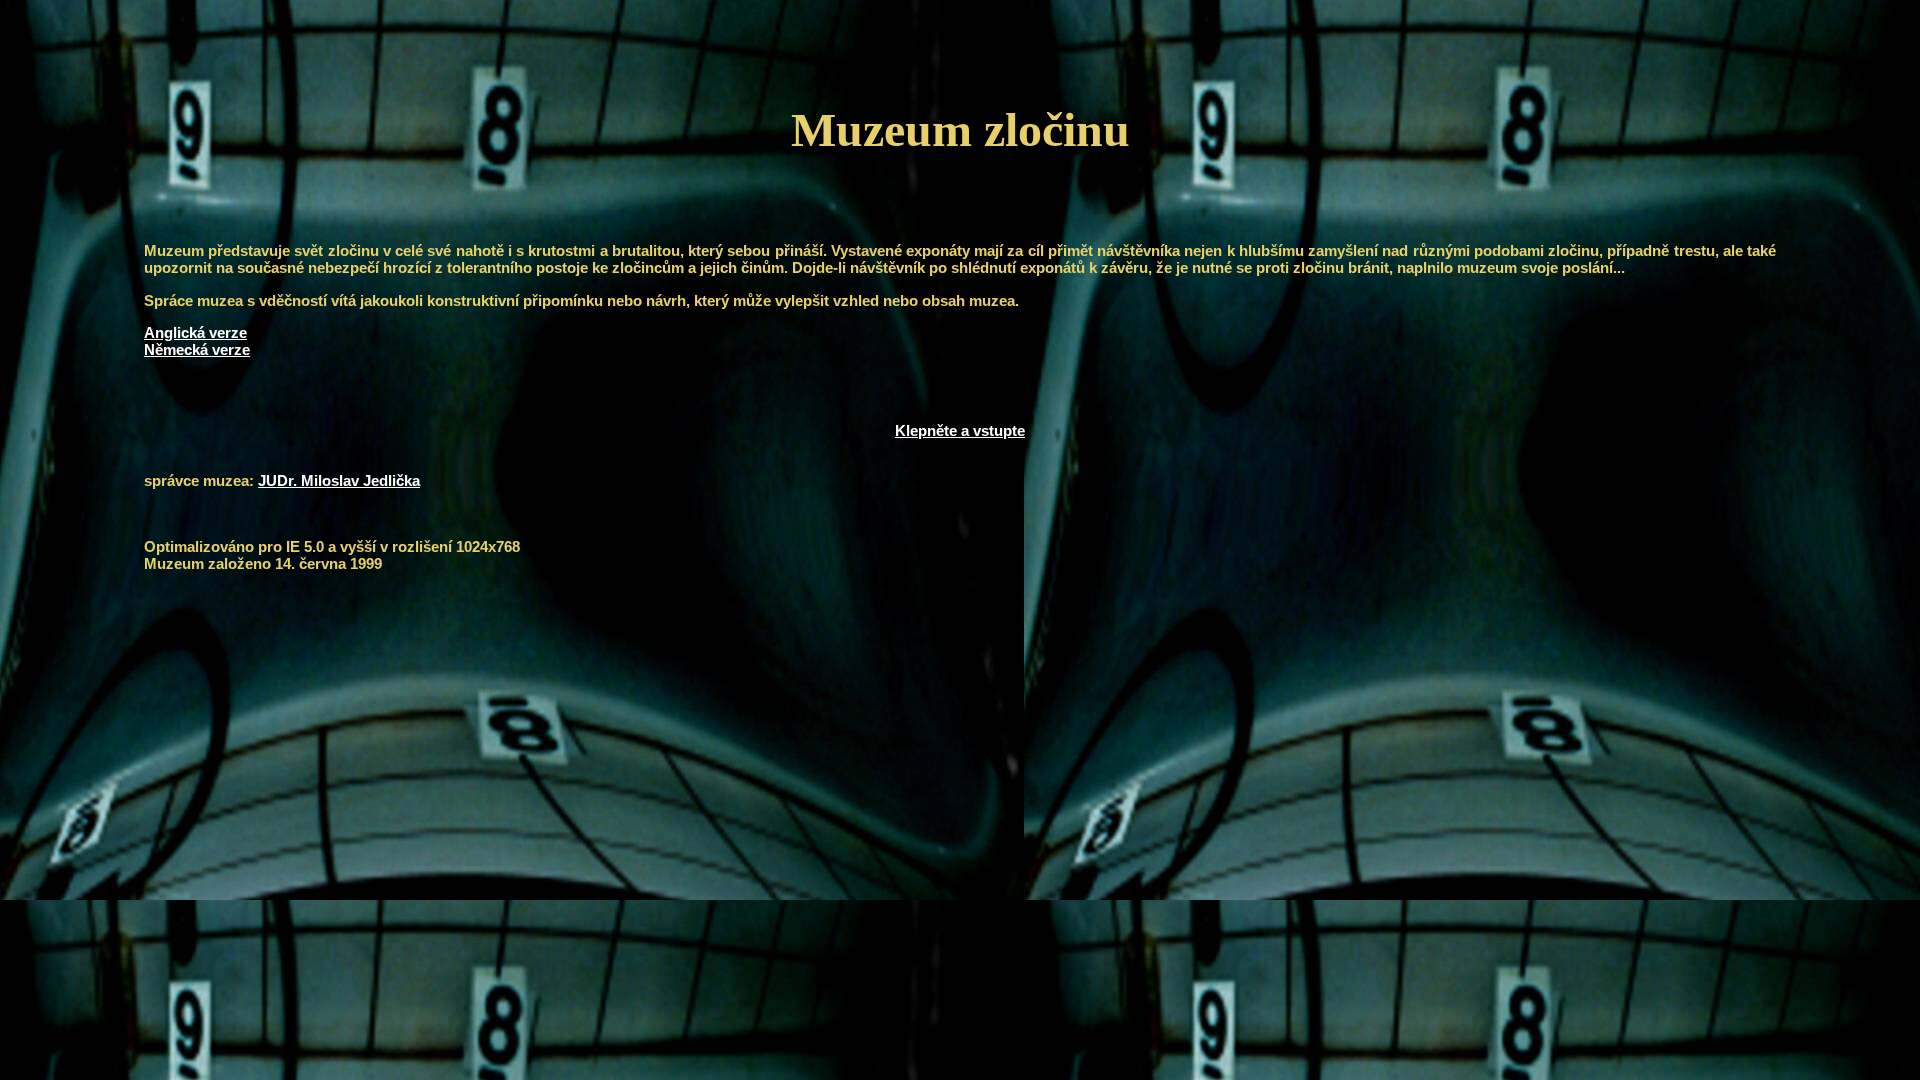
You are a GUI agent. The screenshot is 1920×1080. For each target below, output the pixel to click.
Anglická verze (195, 332)
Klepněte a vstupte (960, 430)
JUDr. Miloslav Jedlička (339, 480)
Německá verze (197, 349)
